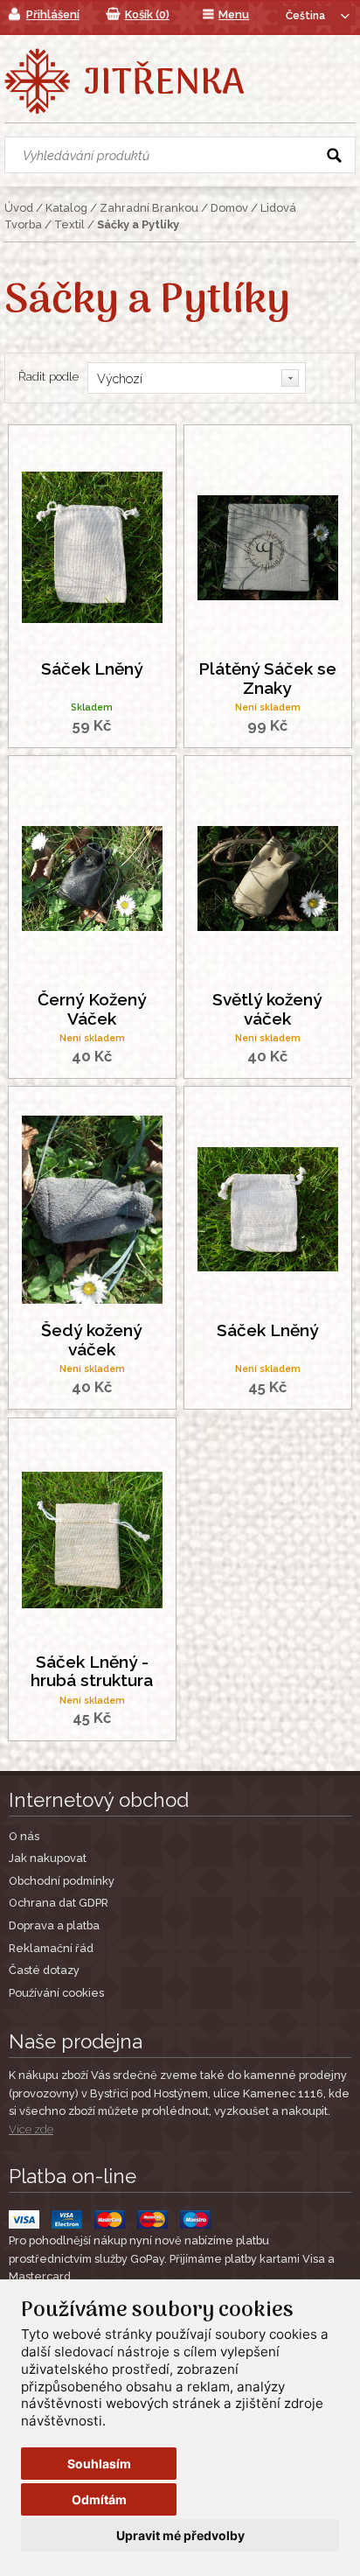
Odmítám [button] (99, 2499)
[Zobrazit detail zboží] (92, 546)
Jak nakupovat (48, 1858)
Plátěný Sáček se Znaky (267, 678)
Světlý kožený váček (267, 1009)
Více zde (31, 2129)
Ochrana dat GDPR (59, 1903)
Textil (69, 224)
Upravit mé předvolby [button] (180, 2535)
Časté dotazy (44, 1970)
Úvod (19, 208)
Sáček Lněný (92, 669)
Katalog (66, 208)
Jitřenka (164, 84)
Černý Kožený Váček (92, 1009)
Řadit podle (48, 376)
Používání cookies (56, 1993)
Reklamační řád (51, 1948)
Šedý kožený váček (92, 1340)
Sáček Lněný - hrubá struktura (92, 1671)
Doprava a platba (54, 1925)
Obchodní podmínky (62, 1881)
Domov (229, 208)
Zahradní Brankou (149, 208)
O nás (24, 1836)
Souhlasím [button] (99, 2464)
